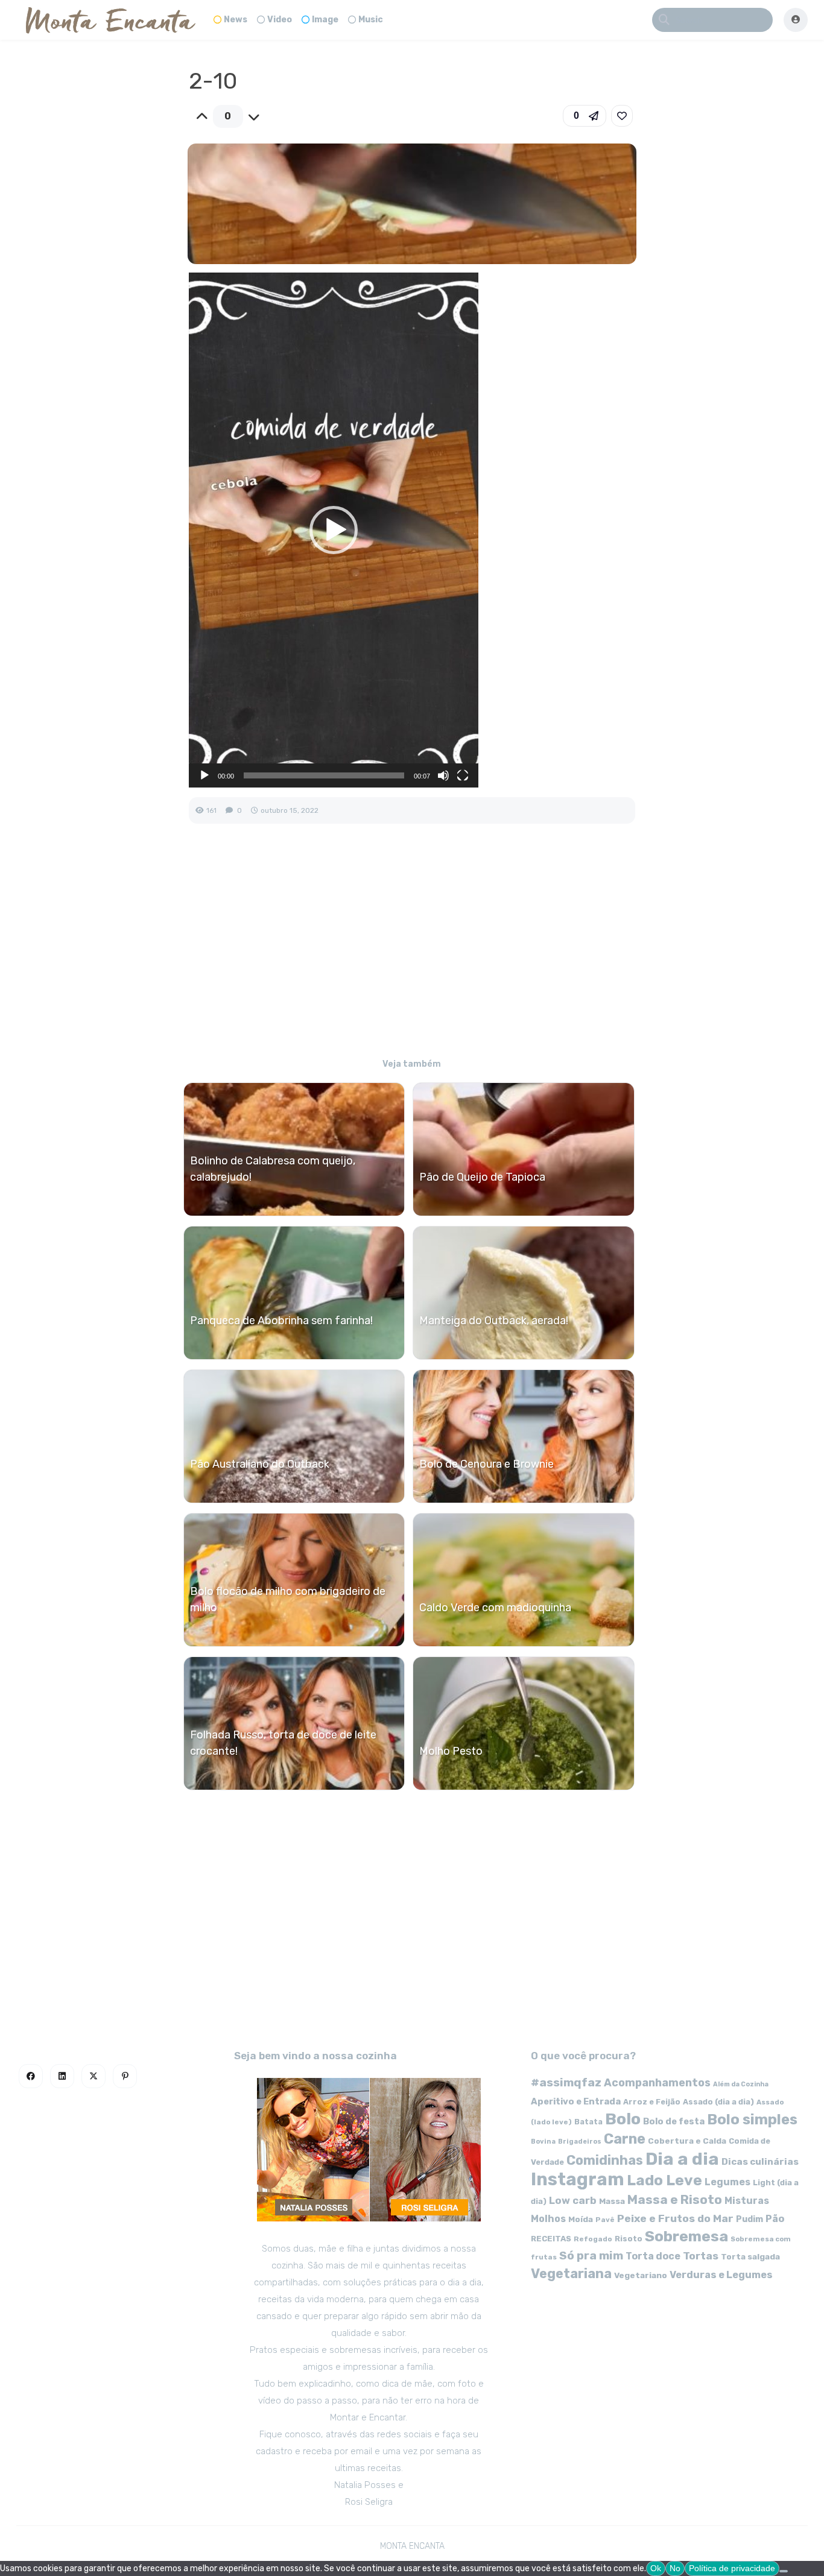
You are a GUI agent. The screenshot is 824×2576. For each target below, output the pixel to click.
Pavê (605, 2220)
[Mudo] (443, 775)
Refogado (593, 2239)
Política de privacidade (732, 2568)
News (236, 20)
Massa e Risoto (675, 2200)
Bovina (543, 2142)
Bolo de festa (674, 2121)
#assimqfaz (566, 2082)
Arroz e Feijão (652, 2102)
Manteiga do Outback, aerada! (494, 1321)
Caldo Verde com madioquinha (495, 1608)
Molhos (548, 2219)
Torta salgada (750, 2256)
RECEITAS (551, 2239)
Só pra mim (591, 2256)
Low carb (573, 2200)
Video (280, 20)
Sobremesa (686, 2236)
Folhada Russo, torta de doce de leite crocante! (283, 1743)
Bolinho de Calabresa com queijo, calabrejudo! (273, 1169)
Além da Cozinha (741, 2084)
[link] (622, 116)
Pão (775, 2219)
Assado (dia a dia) (718, 2102)
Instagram (578, 2179)
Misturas (747, 2201)
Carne (625, 2139)
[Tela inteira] (463, 775)
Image (325, 20)
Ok (656, 2568)
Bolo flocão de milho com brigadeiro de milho (288, 1599)
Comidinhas (605, 2160)
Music (371, 20)
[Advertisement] (412, 949)
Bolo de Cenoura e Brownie (486, 1464)
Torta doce (653, 2256)
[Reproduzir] (204, 775)
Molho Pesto (451, 1751)
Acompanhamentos (657, 2082)
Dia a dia (682, 2159)
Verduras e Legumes (721, 2275)
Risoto (629, 2239)
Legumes (727, 2182)
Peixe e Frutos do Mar (675, 2218)
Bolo (623, 2119)
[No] (784, 2571)
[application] (334, 530)
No (675, 2568)
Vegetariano (641, 2275)
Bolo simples (752, 2120)
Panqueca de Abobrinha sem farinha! (281, 1321)
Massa (612, 2201)
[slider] (324, 775)
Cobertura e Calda (687, 2141)
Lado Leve (664, 2180)
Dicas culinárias (760, 2162)
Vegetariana (571, 2274)
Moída (581, 2219)
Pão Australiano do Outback (260, 1464)
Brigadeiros (580, 2142)
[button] (585, 116)
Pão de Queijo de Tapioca (482, 1177)
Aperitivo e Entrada (576, 2101)
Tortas (701, 2256)
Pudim (750, 2219)
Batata (588, 2122)
